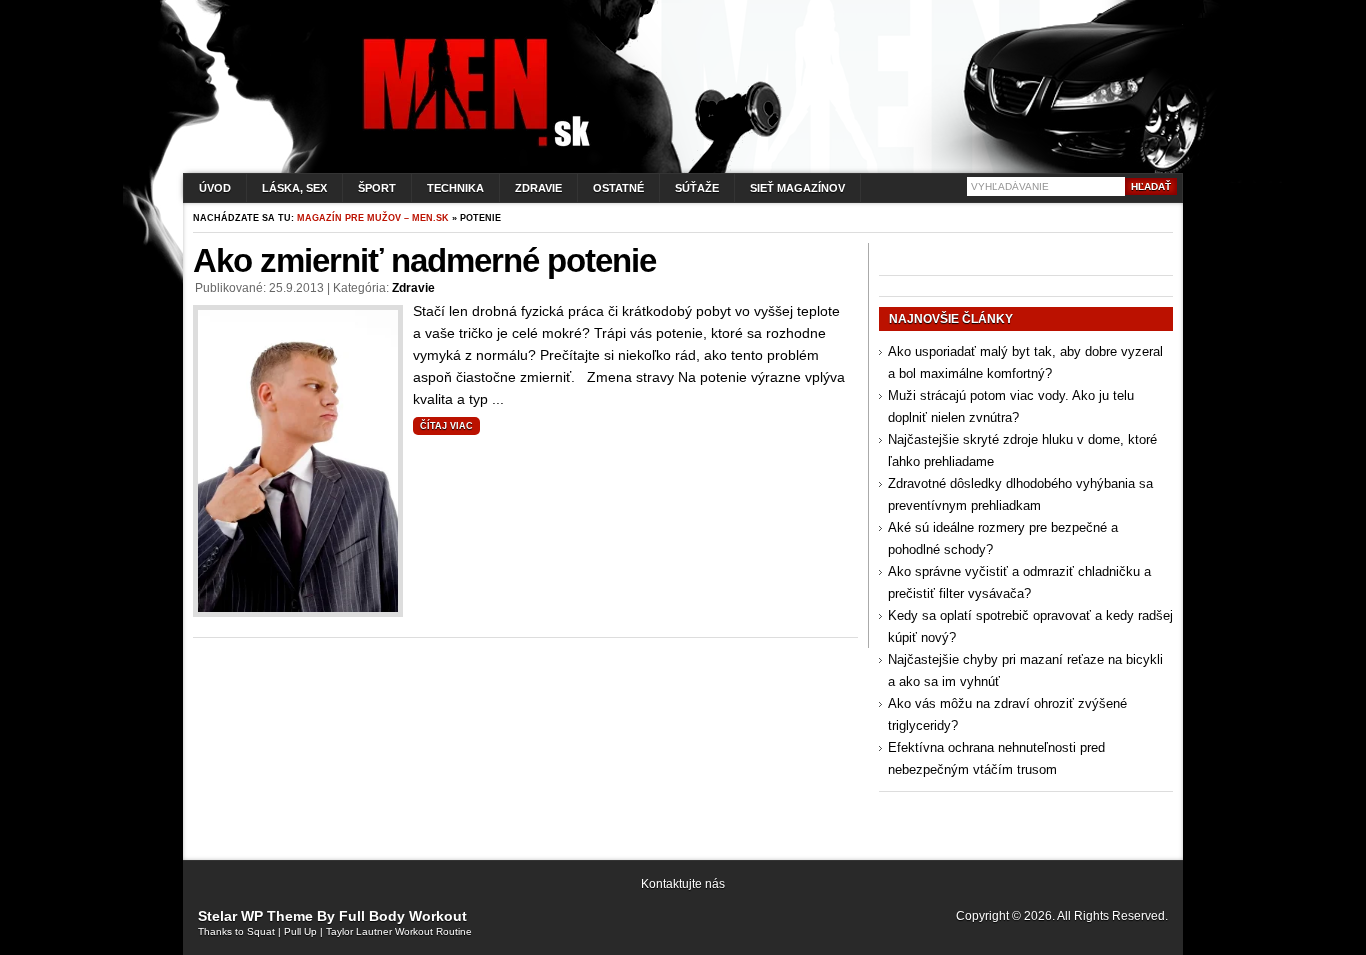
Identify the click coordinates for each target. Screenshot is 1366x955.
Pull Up (300, 931)
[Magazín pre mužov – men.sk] (472, 146)
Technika (455, 188)
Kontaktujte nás (683, 884)
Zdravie (538, 188)
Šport (377, 188)
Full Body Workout (403, 916)
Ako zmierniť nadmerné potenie (424, 260)
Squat (261, 931)
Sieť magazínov (797, 188)
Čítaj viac (446, 426)
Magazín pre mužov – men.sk (373, 218)
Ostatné (618, 188)
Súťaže (697, 188)
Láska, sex (294, 188)
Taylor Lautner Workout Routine (399, 931)
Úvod (215, 188)
